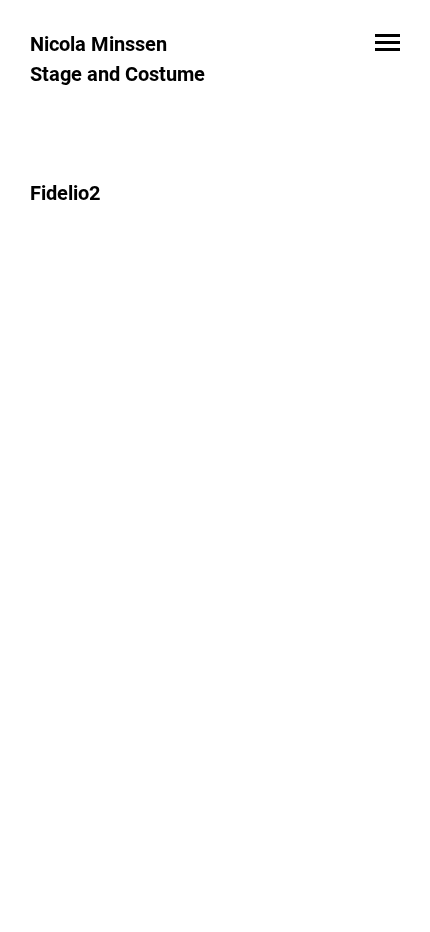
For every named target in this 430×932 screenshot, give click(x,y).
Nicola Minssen (98, 44)
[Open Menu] (387, 44)
